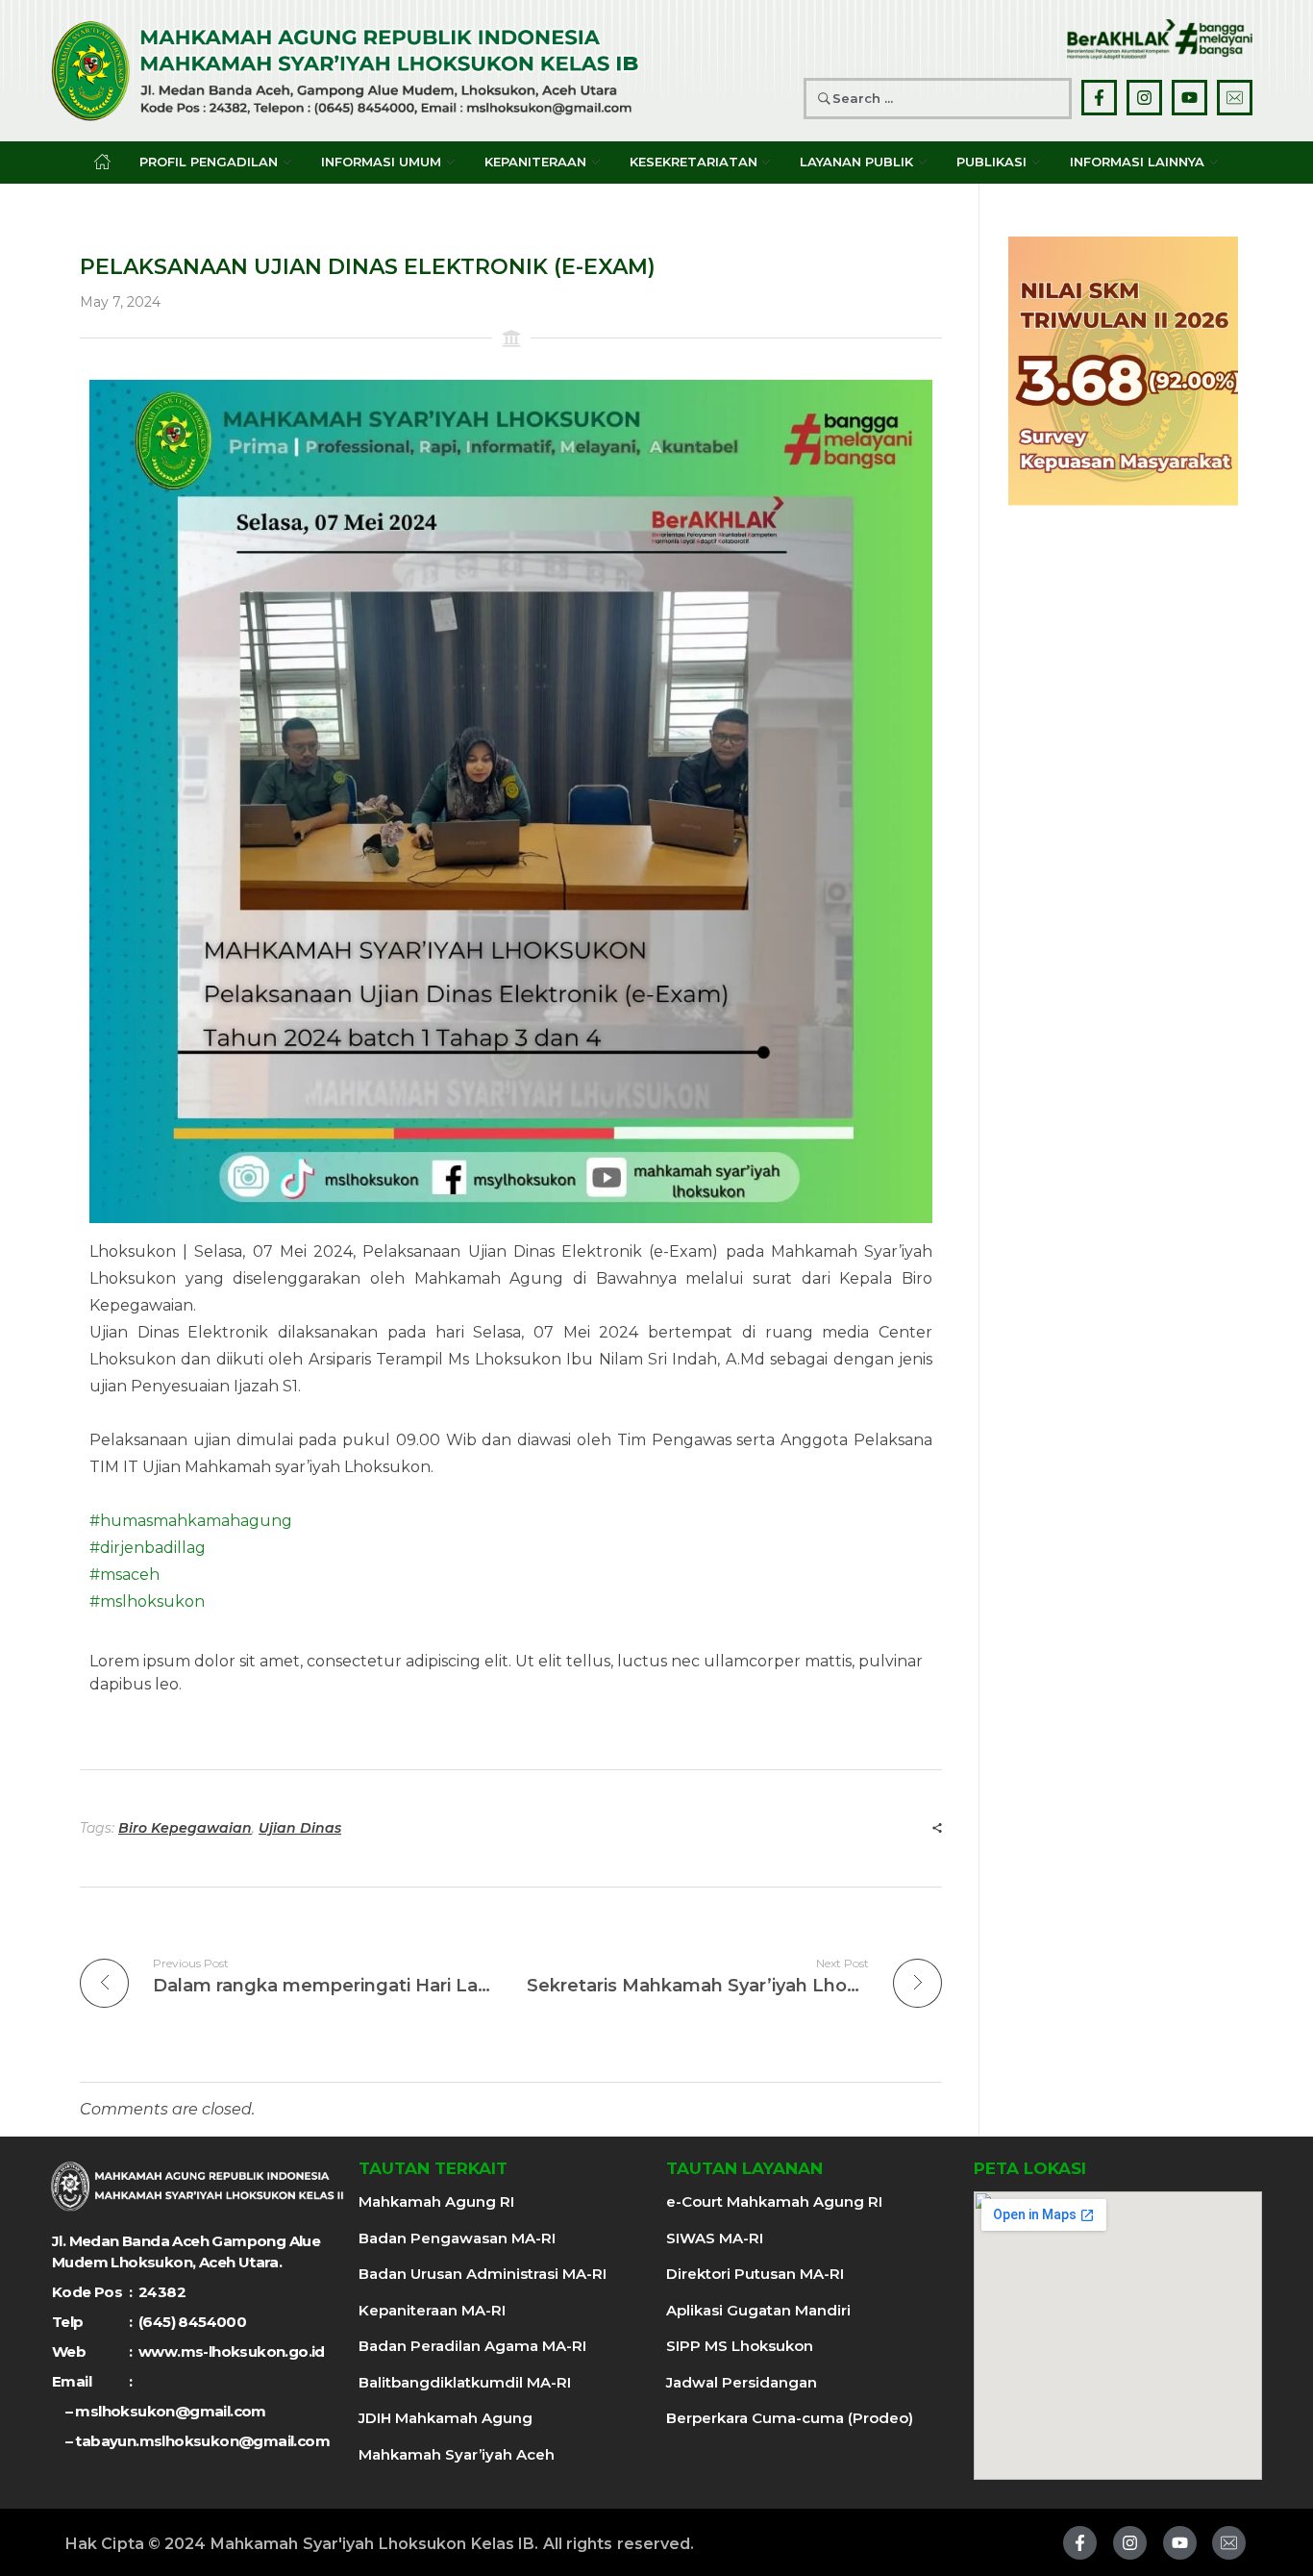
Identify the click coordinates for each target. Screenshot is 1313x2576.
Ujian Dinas (300, 1828)
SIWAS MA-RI (715, 2238)
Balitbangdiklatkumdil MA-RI (465, 2382)
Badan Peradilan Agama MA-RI (472, 2346)
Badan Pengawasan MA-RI (457, 2238)
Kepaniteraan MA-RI (432, 2310)
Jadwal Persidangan (742, 2382)
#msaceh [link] (124, 1575)
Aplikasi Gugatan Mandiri (758, 2310)
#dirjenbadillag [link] (148, 1548)
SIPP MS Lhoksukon (740, 2346)
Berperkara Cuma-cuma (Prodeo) (790, 2418)
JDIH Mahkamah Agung (446, 2418)
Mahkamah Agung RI (436, 2201)
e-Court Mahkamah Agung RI (774, 2201)
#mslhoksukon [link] (147, 1601)
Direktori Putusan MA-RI (755, 2274)
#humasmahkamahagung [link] (191, 1521)
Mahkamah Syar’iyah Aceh (457, 2454)
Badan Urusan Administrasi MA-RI (483, 2274)
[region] (1123, 371)
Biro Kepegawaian (185, 1828)
